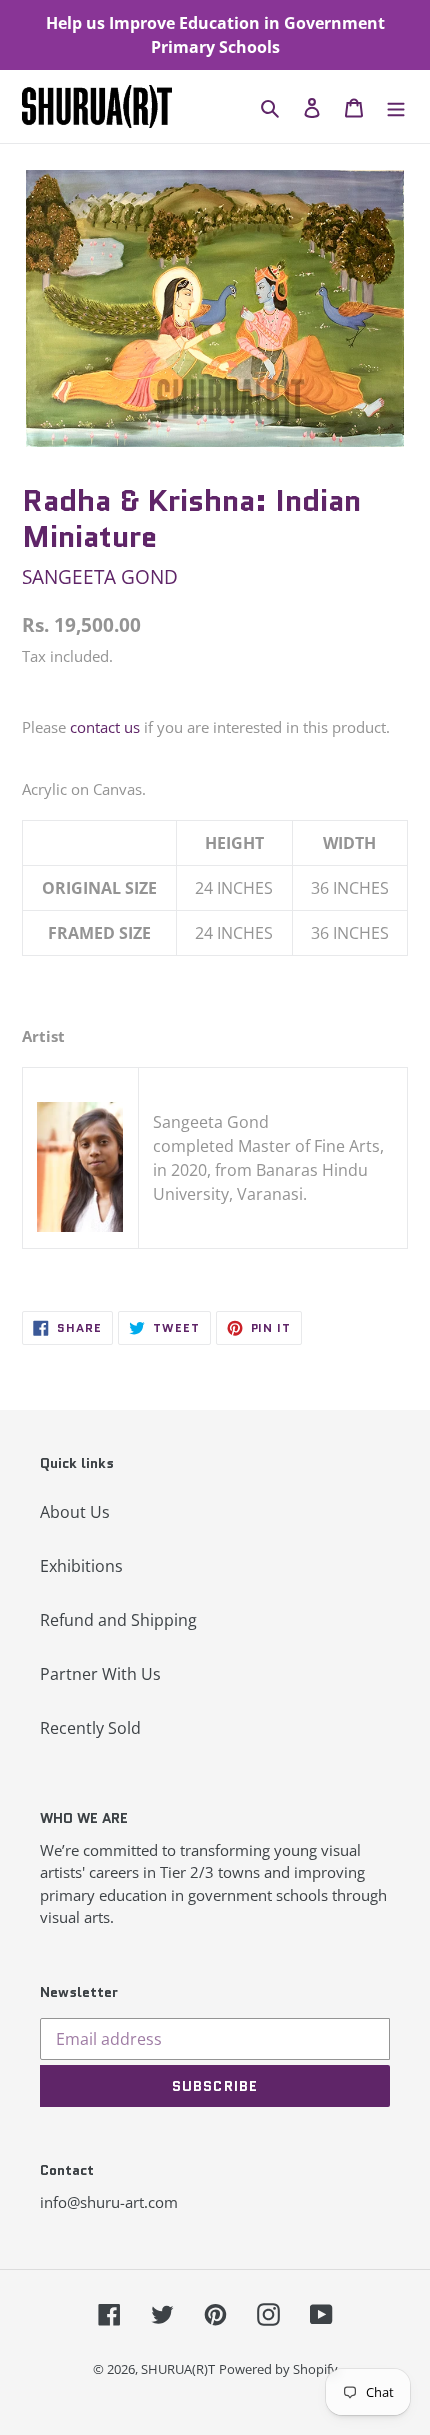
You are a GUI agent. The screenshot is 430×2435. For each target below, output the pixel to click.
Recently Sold (90, 1728)
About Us (75, 1512)
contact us (105, 727)
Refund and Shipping (118, 1620)
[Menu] (396, 107)
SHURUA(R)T (178, 2369)
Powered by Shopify (278, 2369)
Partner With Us (100, 1674)
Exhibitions (81, 1566)
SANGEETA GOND (100, 576)
